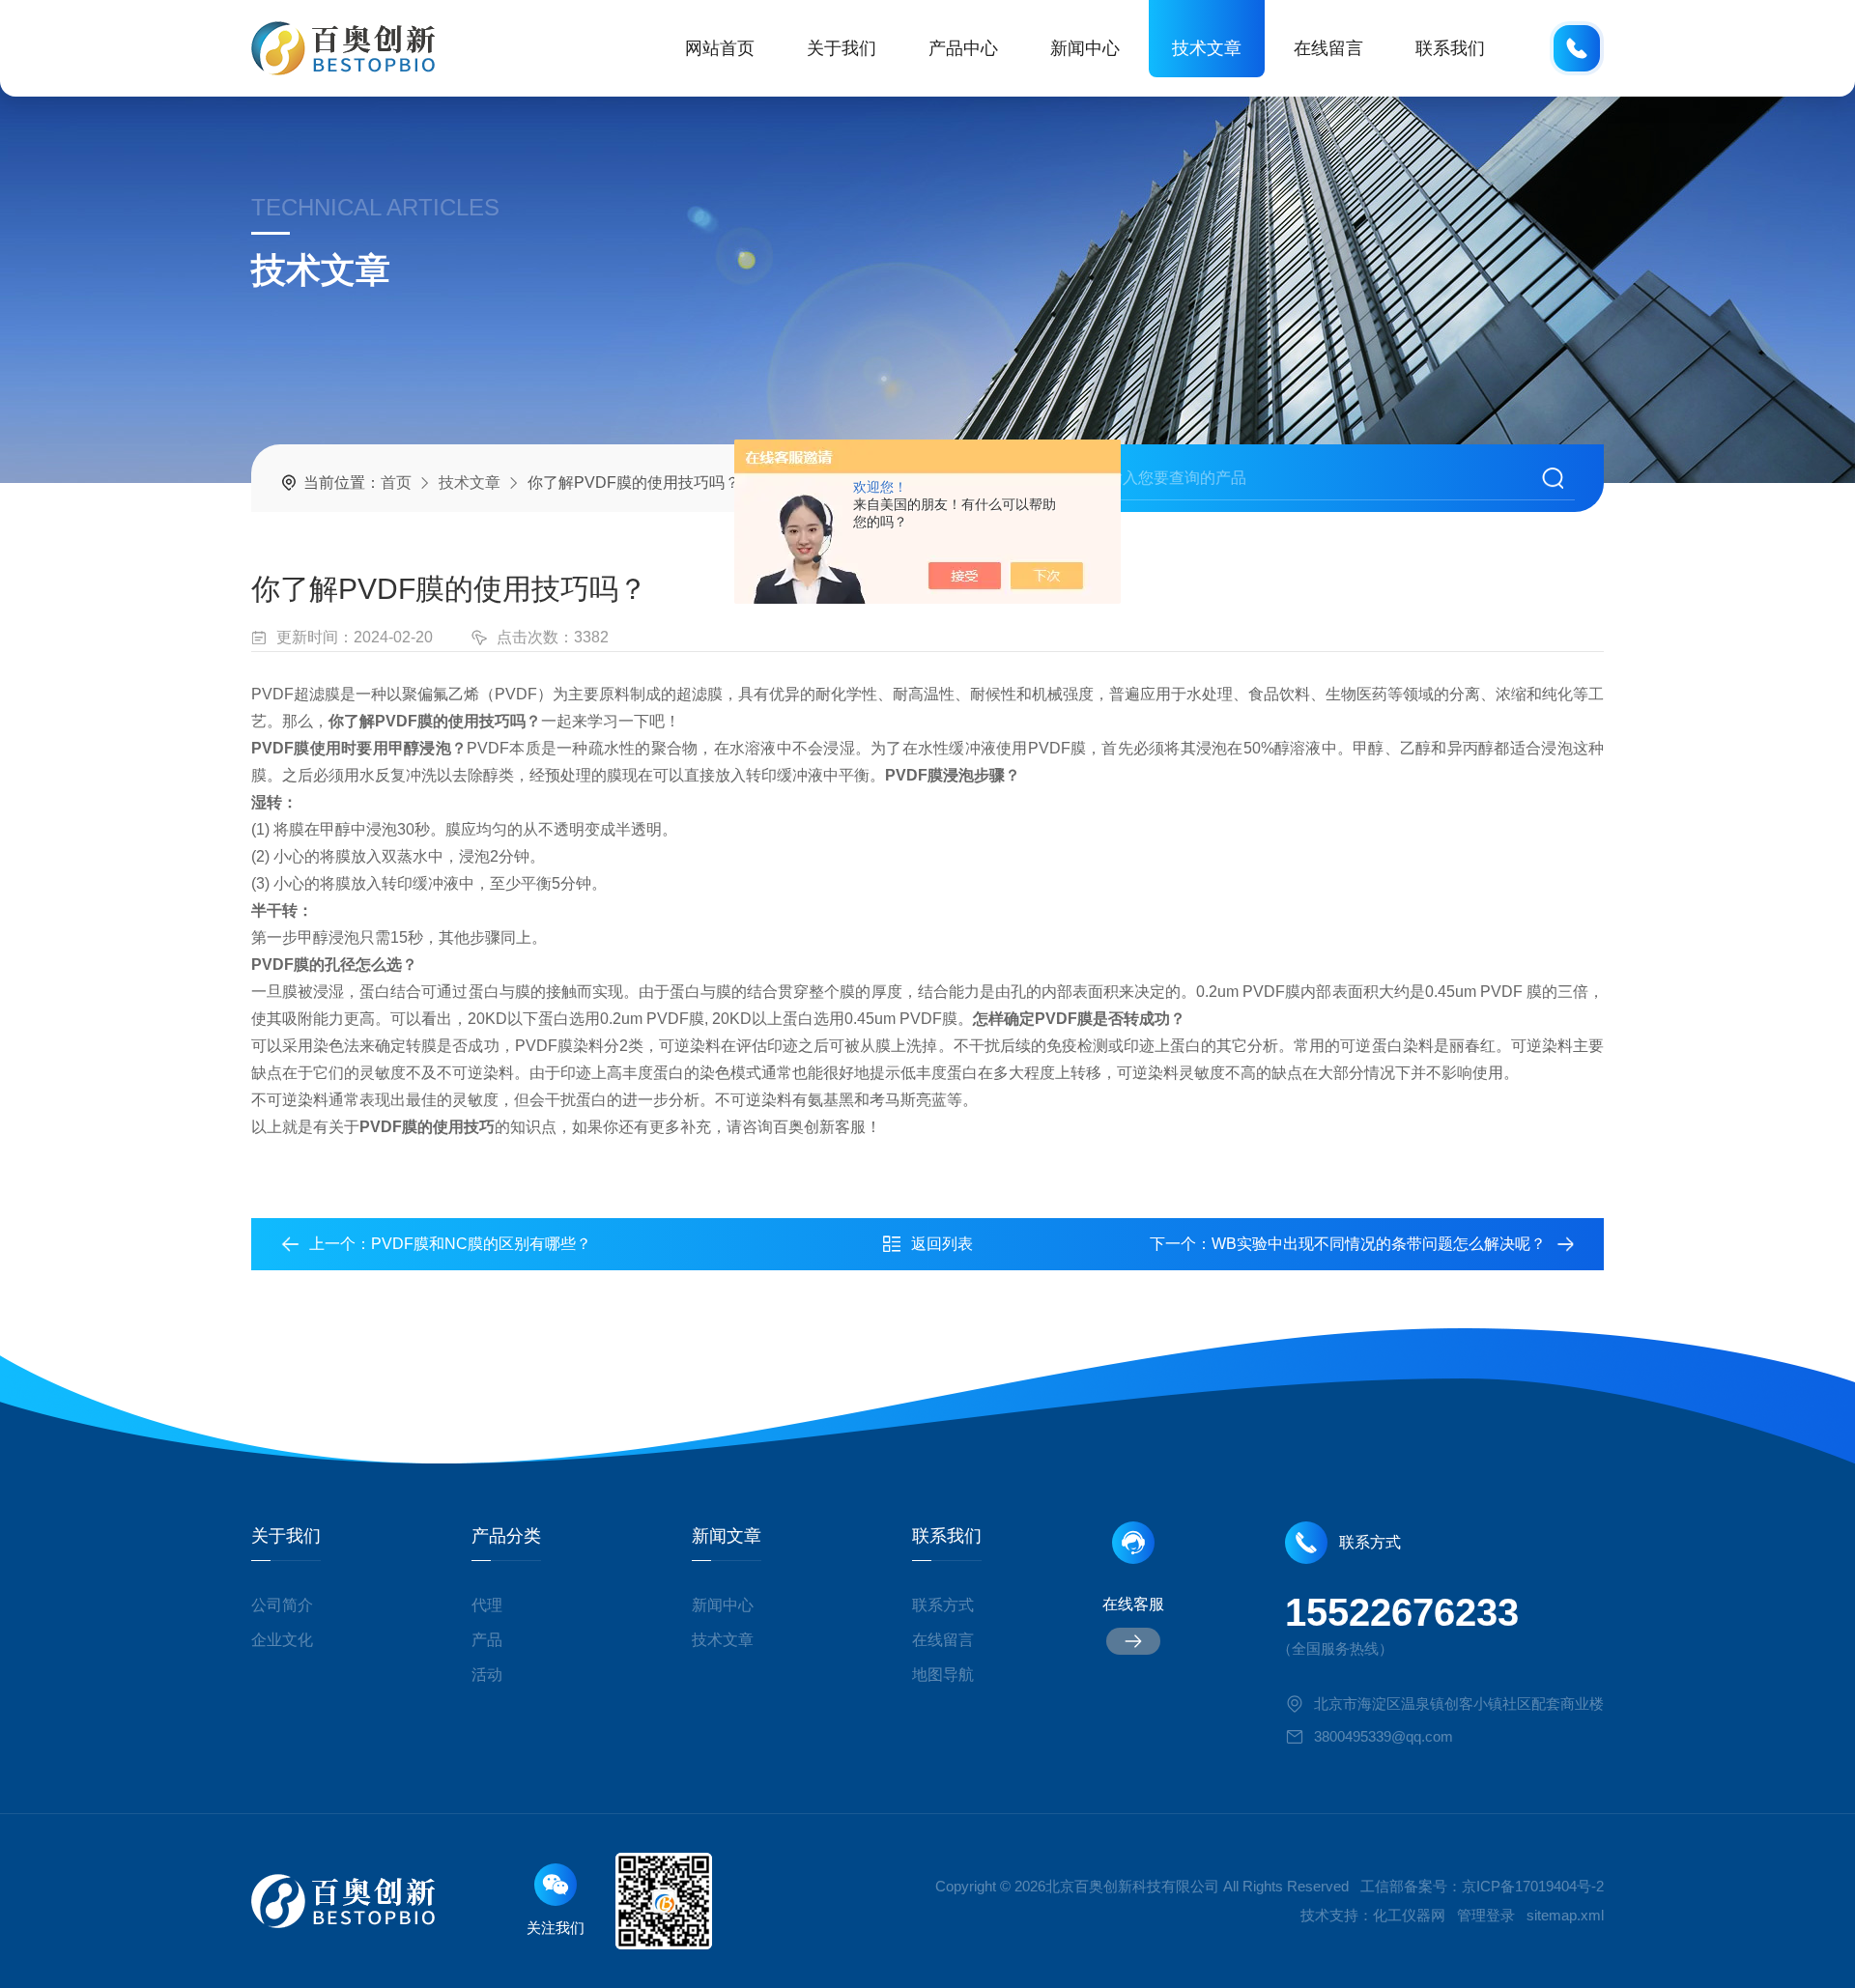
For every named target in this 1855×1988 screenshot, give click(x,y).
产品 (487, 1640)
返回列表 (942, 1244)
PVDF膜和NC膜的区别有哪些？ (481, 1244)
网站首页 (720, 48)
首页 (396, 483)
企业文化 (282, 1640)
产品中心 (963, 48)
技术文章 (1207, 48)
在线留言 (1328, 48)
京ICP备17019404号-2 (1533, 1886)
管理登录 (1486, 1915)
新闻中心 (1085, 48)
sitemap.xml (1565, 1915)
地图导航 (943, 1675)
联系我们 (1450, 48)
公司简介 (282, 1605)
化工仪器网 (1409, 1915)
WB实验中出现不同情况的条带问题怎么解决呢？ (1379, 1244)
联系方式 (943, 1605)
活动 (487, 1675)
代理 (487, 1605)
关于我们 (842, 48)
